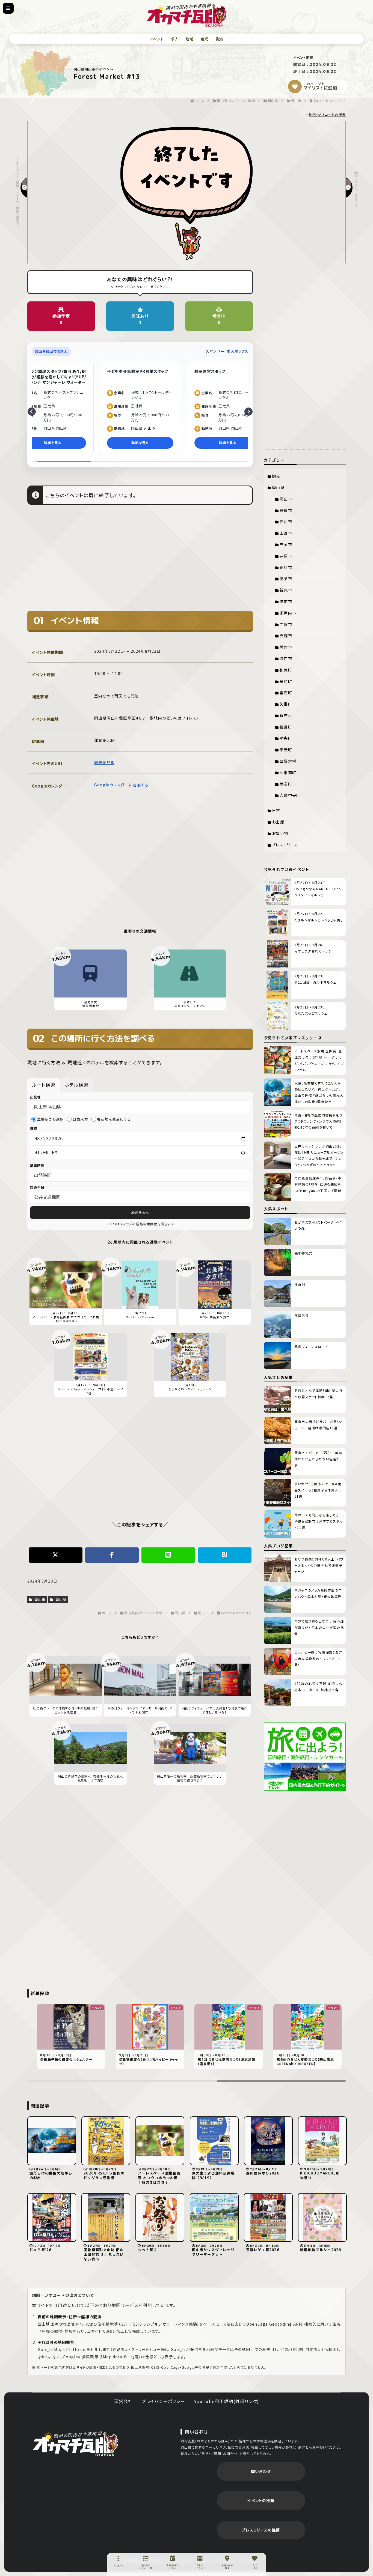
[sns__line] (168, 1555)
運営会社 (124, 2401)
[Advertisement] (140, 562)
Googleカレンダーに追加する (121, 785)
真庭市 (286, 636)
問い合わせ (261, 2471)
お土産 (278, 822)
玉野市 (286, 533)
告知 (219, 39)
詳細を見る (104, 762)
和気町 (286, 670)
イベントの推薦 (261, 2500)
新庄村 (286, 715)
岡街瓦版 (75, 2443)
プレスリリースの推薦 (261, 2530)
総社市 (286, 567)
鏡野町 (286, 727)
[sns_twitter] (56, 1555)
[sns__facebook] (112, 1555)
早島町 (286, 681)
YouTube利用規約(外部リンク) (227, 2401)
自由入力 (80, 1119)
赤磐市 (286, 624)
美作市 (286, 647)
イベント (157, 39)
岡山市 (39, 1599)
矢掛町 (286, 704)
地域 (190, 39)
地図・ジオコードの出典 (327, 114)
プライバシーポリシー (164, 2401)
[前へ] (32, 412)
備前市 (286, 601)
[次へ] (248, 412)
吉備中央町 (290, 795)
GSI (124, 2324)
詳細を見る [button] (53, 443)
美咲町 (286, 784)
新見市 (286, 590)
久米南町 (288, 772)
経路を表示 (140, 1212)
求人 (175, 39)
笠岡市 (286, 544)
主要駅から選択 (50, 1119)
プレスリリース (285, 845)
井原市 (286, 556)
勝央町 (286, 738)
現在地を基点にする (114, 1119)
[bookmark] (295, 86)
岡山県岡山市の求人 (51, 351)
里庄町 (286, 693)
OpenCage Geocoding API (273, 2324)
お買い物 (280, 833)
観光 (204, 39)
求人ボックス (237, 351)
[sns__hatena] (225, 1555)
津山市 (286, 522)
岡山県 (60, 1599)
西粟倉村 (288, 761)
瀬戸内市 (288, 613)
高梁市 (286, 579)
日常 (276, 810)
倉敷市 (286, 510)
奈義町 (286, 750)
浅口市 (286, 658)
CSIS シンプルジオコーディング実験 (165, 2324)
